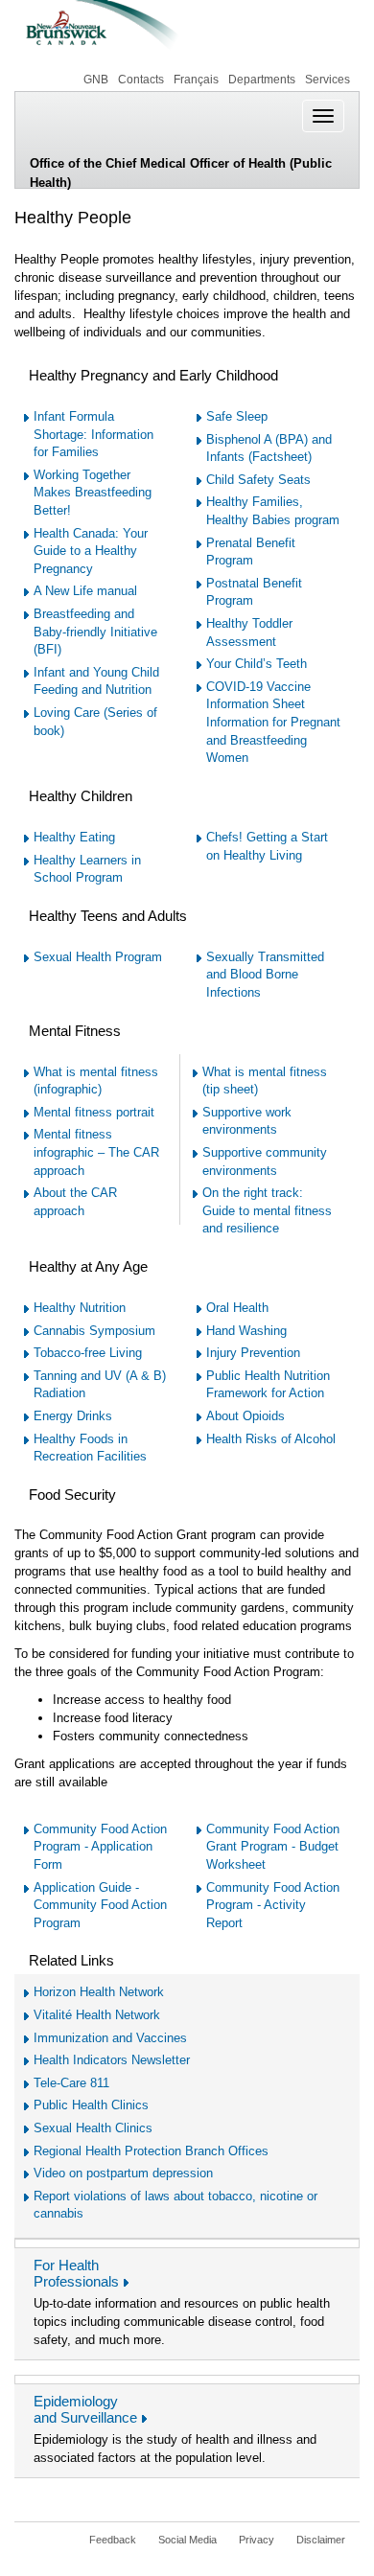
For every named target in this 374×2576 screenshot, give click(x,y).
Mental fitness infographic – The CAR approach (96, 1152)
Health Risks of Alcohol (271, 1439)
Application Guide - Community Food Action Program (100, 1905)
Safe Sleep (237, 416)
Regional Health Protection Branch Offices (151, 2151)
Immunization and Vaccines (110, 2038)
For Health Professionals (76, 2273)
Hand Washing (246, 1331)
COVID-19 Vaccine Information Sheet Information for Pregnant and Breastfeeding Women (273, 722)
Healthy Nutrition (80, 1308)
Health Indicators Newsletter (112, 2060)
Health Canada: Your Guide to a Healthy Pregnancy (91, 551)
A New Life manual (85, 591)
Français (196, 80)
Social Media (187, 2540)
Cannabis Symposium (94, 1331)
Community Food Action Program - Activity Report (273, 1905)
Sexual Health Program (98, 957)
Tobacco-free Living (88, 1353)
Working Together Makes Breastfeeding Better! (93, 493)
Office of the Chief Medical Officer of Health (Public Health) (181, 172)
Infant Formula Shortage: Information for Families (93, 434)
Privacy (257, 2540)
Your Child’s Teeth (257, 664)
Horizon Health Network (99, 1992)
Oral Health (237, 1308)
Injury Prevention (253, 1353)
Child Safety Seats (258, 480)
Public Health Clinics (91, 2105)
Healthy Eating (74, 837)
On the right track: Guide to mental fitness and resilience (267, 1210)
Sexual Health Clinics (93, 2128)
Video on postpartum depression (123, 2173)
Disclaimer (321, 2540)
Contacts (141, 80)
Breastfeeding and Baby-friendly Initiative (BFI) (95, 632)
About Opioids (245, 1416)
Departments (262, 80)
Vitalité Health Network (97, 2015)
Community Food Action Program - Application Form (100, 1847)
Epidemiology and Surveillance (85, 2409)
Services (327, 80)
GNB (94, 80)
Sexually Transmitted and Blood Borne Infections (265, 975)
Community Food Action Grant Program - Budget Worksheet (273, 1847)
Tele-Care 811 (71, 2083)
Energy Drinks (73, 1416)
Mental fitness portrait (94, 1112)
